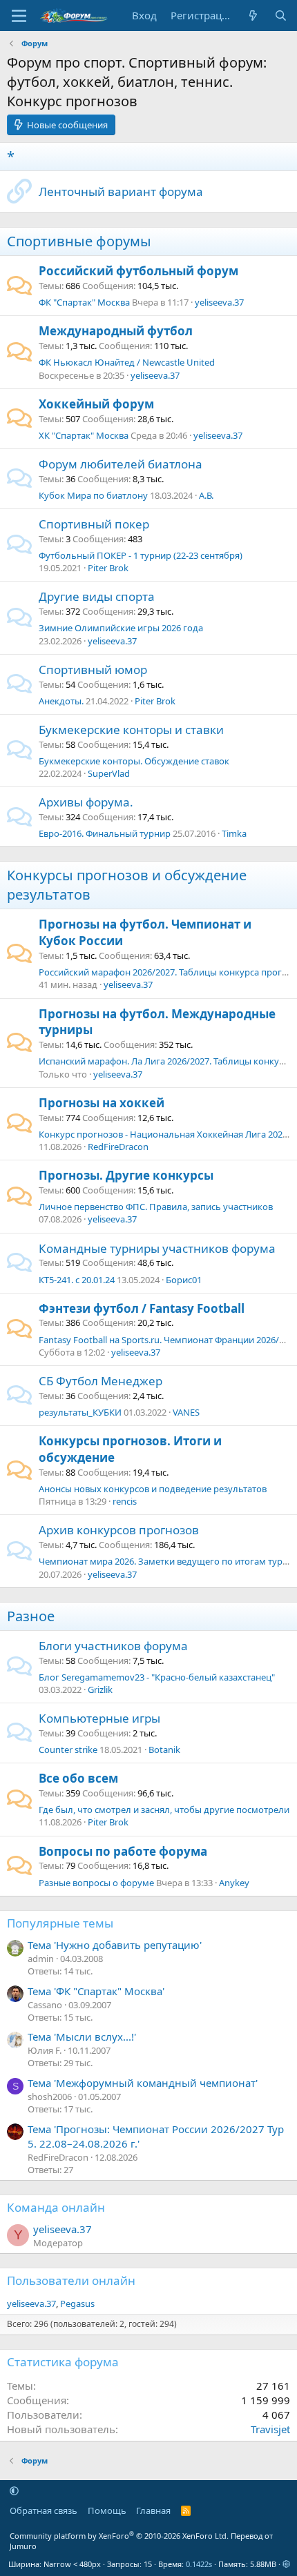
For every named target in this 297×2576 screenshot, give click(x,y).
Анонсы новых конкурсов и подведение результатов (153, 1489)
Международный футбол (116, 331)
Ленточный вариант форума (121, 191)
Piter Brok (108, 568)
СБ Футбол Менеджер (100, 1381)
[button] (14, 2490)
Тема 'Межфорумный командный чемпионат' (143, 2083)
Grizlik (100, 1690)
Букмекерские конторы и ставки (131, 730)
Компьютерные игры (99, 1718)
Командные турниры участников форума (157, 1248)
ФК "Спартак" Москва (84, 302)
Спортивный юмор (93, 670)
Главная (153, 2510)
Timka (234, 833)
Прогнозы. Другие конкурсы (126, 1175)
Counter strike (68, 1750)
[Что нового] (253, 16)
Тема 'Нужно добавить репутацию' (115, 1945)
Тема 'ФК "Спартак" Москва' (96, 1991)
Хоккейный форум (96, 404)
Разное (31, 1616)
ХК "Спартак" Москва (84, 435)
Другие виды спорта (97, 596)
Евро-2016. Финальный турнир (105, 833)
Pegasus (77, 2303)
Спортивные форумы (79, 241)
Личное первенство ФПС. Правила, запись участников (156, 1207)
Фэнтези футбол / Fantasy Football (142, 1308)
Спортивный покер (94, 524)
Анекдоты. (61, 701)
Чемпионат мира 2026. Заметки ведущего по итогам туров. (167, 1561)
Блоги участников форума (113, 1646)
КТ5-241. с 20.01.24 (77, 1280)
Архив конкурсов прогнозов (119, 1530)
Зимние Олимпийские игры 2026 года (121, 628)
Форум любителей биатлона (121, 464)
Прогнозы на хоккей (102, 1103)
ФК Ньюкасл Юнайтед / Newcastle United (127, 362)
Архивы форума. (86, 802)
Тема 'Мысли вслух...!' (82, 2037)
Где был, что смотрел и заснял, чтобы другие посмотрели (164, 1810)
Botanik (164, 1750)
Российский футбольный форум (138, 271)
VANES (186, 1412)
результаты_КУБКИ (80, 1412)
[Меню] (19, 16)
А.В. (206, 495)
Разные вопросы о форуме (96, 1883)
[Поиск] (281, 16)
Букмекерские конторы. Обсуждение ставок (134, 761)
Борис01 (184, 1280)
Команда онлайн (56, 2207)
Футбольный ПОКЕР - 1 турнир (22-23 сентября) (141, 555)
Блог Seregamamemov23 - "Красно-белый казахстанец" (157, 1677)
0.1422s (199, 2564)
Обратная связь (44, 2510)
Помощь (107, 2510)
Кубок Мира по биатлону (93, 495)
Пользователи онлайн (71, 2280)
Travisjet (270, 2429)
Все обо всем (78, 1778)
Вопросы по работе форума (123, 1851)
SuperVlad (109, 773)
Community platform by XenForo (119, 2536)
